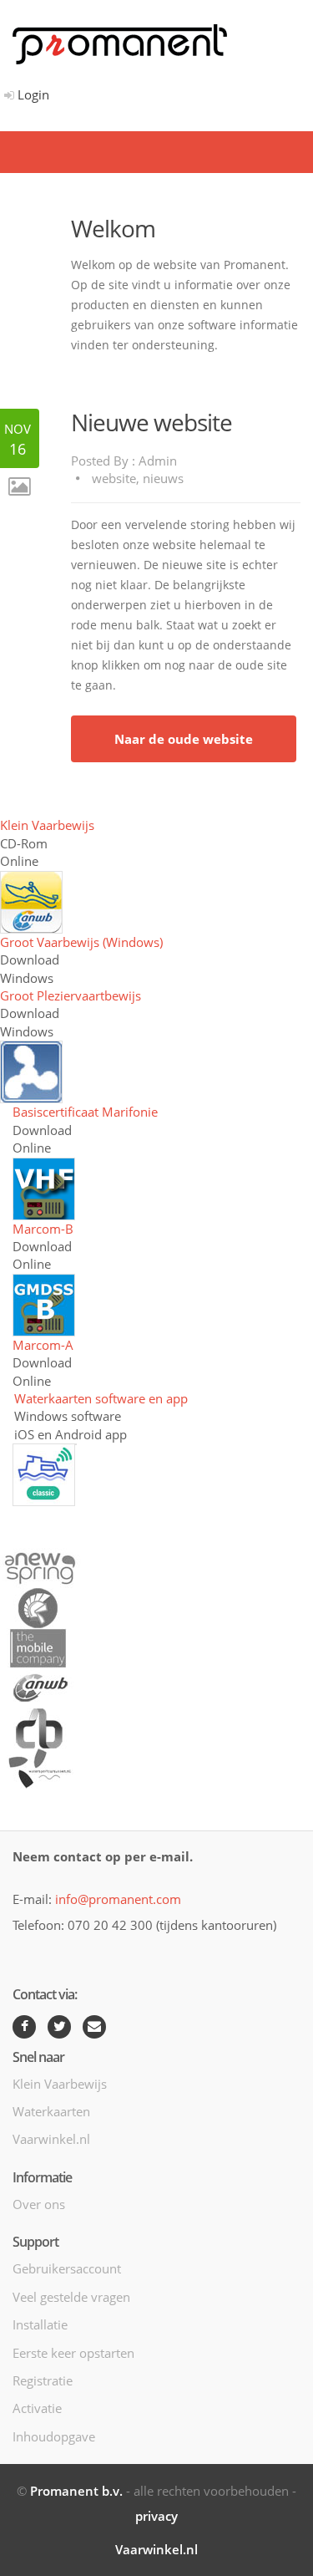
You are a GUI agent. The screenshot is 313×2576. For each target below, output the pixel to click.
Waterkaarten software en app (101, 1398)
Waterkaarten (51, 2111)
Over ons (39, 2204)
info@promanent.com (118, 1899)
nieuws (163, 478)
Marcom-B (43, 1229)
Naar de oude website (184, 739)
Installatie (40, 2324)
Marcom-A (43, 1345)
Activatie (37, 2408)
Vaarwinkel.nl (51, 2139)
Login (32, 94)
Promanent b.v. (76, 2491)
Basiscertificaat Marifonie (85, 1112)
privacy (156, 2516)
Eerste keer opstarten (73, 2353)
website (114, 478)
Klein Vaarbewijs (47, 825)
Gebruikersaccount (67, 2268)
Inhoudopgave (54, 2436)
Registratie (43, 2380)
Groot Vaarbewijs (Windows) (81, 942)
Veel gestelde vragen (71, 2297)
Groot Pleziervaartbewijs (71, 995)
